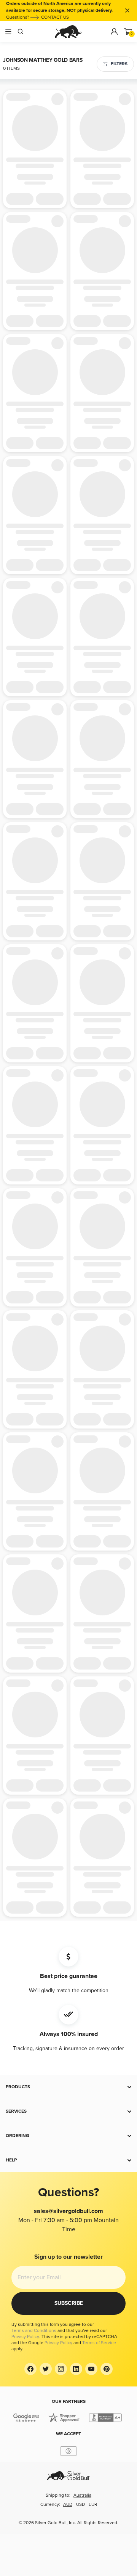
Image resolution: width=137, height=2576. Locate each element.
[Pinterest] (107, 2369)
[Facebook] (30, 2369)
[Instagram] (61, 2369)
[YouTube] (91, 2369)
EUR (93, 2504)
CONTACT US (55, 17)
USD (80, 2504)
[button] (68, 2087)
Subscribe (69, 2303)
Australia (82, 2495)
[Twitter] (46, 2369)
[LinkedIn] (76, 2369)
